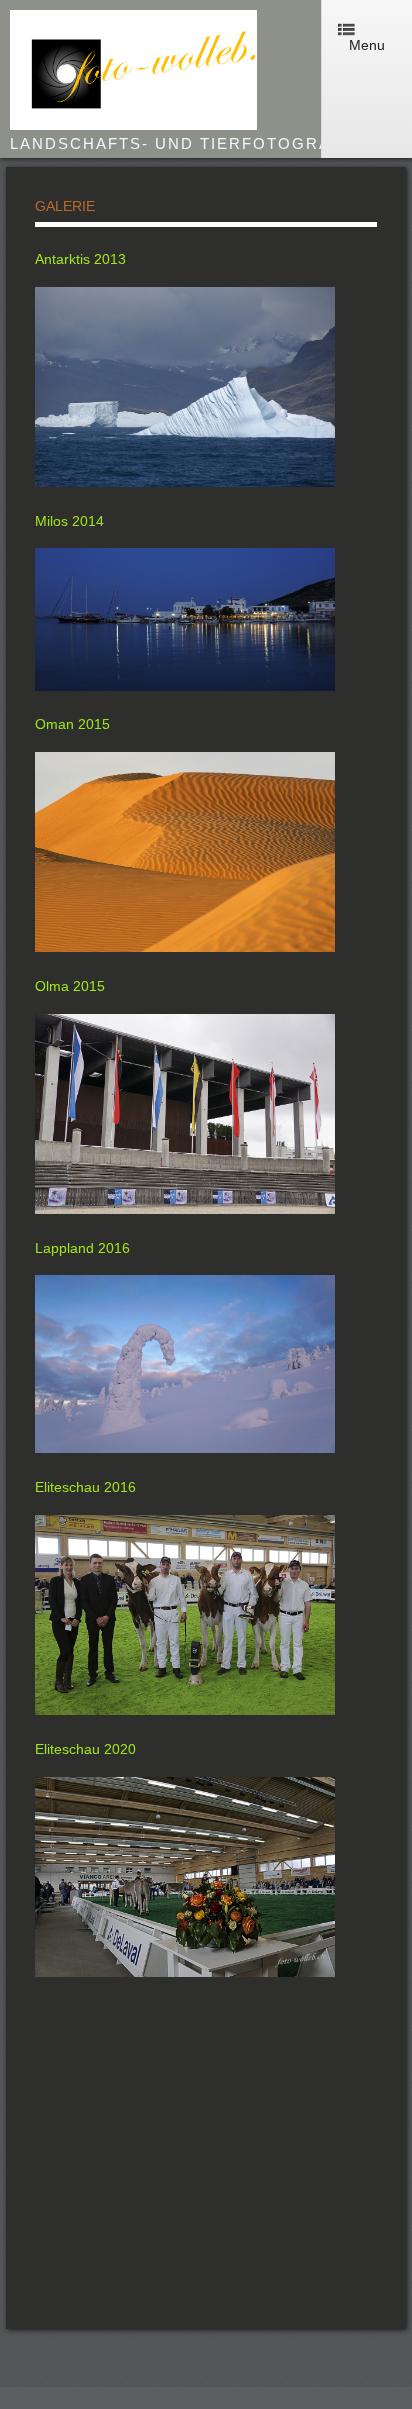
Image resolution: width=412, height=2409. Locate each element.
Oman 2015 (72, 724)
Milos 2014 (69, 521)
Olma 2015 (70, 986)
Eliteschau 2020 (85, 1749)
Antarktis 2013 (80, 259)
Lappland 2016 (82, 1248)
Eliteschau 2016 (85, 1487)
